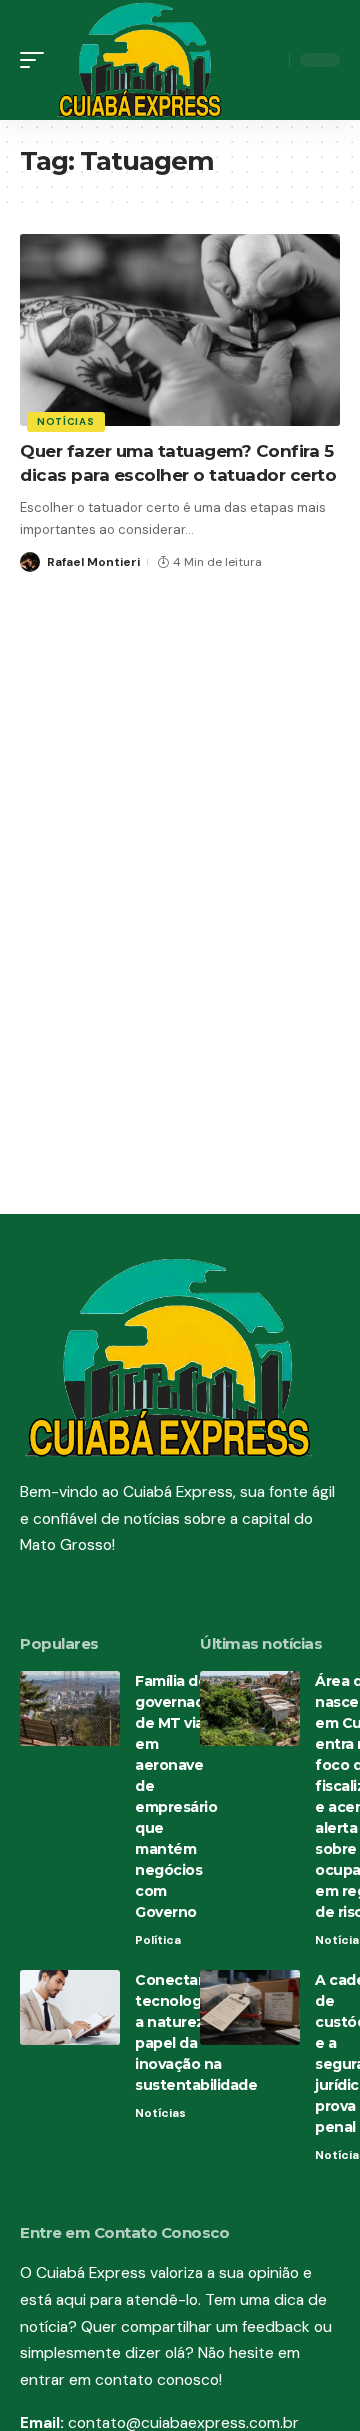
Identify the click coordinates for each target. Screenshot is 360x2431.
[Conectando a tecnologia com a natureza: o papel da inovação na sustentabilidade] (70, 2007)
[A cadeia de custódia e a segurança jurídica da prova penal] (250, 2007)
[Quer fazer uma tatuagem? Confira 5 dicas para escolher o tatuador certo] (180, 330)
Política (158, 1940)
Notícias (66, 421)
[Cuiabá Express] (140, 60)
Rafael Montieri (93, 562)
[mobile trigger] (37, 60)
